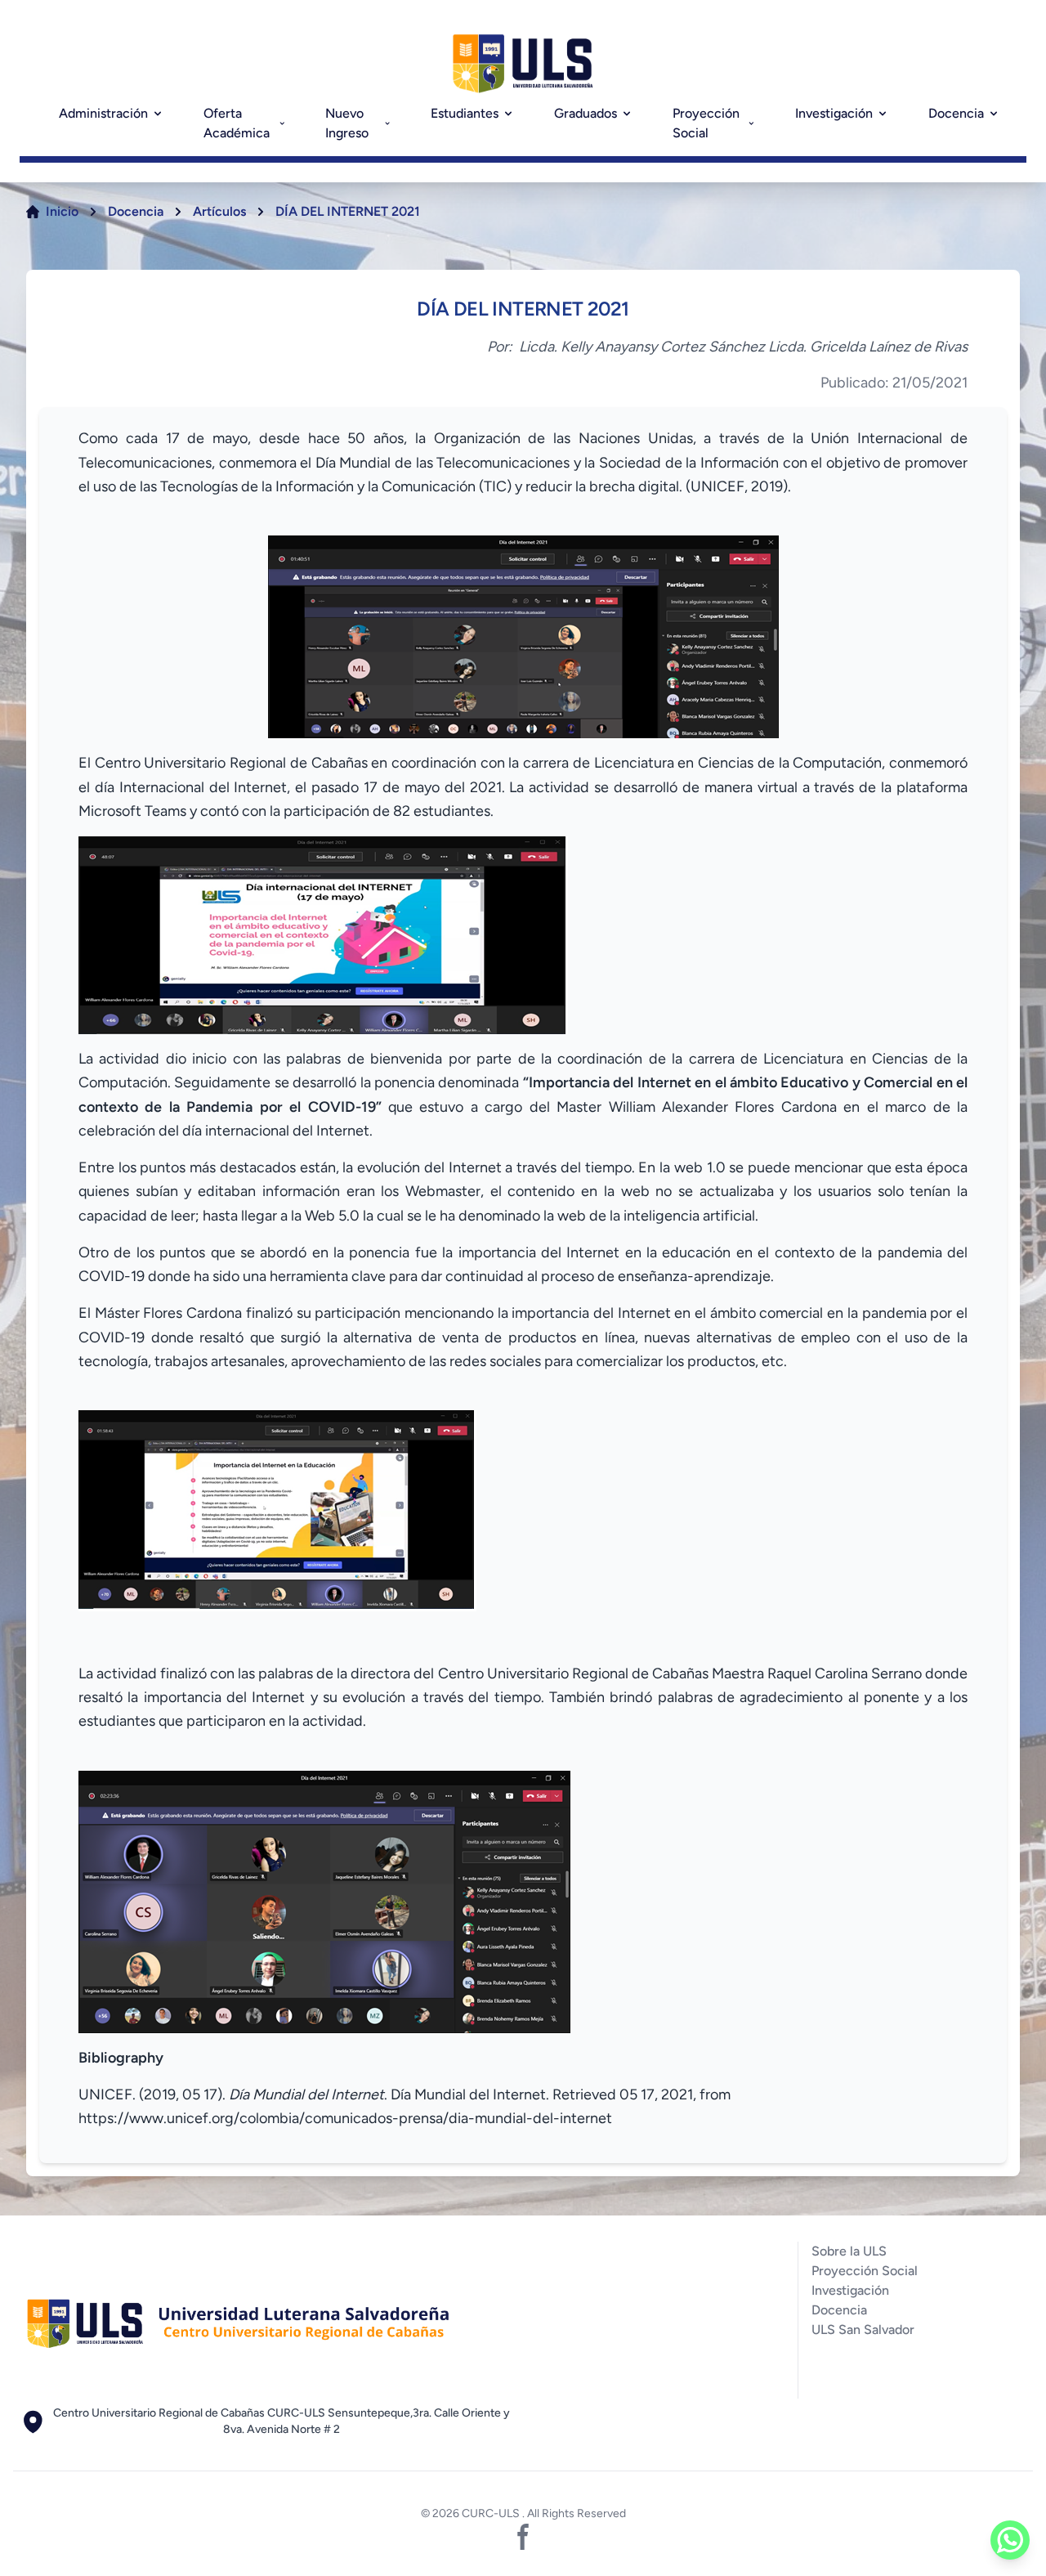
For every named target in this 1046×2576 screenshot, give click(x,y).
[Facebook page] (523, 2537)
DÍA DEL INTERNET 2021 (348, 211)
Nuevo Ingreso (347, 123)
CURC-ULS (492, 2513)
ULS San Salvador (863, 2330)
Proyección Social (706, 123)
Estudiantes (465, 113)
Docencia (956, 113)
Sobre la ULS (849, 2251)
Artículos (219, 211)
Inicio (62, 211)
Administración (103, 113)
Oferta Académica (237, 123)
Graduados (586, 113)
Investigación (834, 113)
